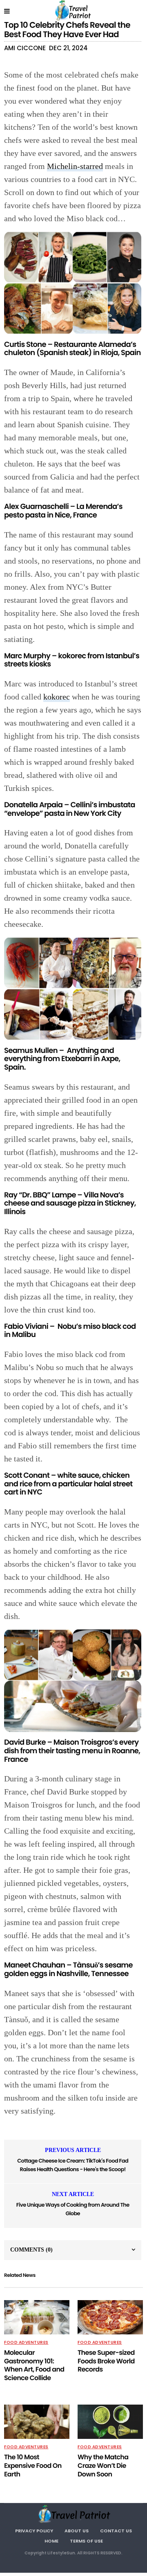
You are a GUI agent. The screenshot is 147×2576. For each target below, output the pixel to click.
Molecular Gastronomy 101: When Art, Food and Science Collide (34, 2365)
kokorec (57, 697)
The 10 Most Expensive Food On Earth (33, 2466)
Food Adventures (26, 2343)
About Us (77, 2531)
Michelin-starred (75, 166)
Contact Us (116, 2531)
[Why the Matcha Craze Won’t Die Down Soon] (110, 2422)
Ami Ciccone (25, 48)
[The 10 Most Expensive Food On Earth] (37, 2422)
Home (51, 2541)
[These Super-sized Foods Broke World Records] (110, 2317)
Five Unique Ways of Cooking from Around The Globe (73, 2209)
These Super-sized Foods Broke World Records (106, 2361)
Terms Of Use (86, 2541)
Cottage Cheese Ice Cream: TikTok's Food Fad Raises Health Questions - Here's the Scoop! (73, 2165)
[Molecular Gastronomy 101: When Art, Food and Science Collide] (37, 2317)
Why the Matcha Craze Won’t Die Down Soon (103, 2466)
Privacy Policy (34, 2531)
